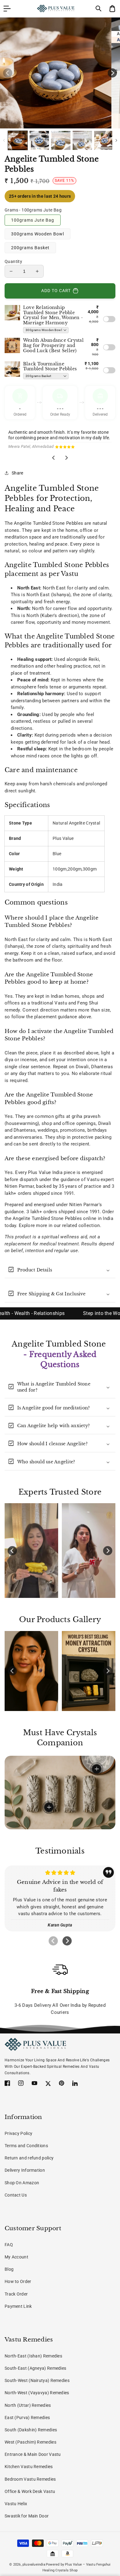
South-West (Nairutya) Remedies (37, 2380)
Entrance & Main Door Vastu (33, 2454)
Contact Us (16, 2195)
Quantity (13, 261)
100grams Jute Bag (33, 220)
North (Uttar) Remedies (28, 2405)
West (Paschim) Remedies (30, 2442)
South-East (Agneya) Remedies (35, 2368)
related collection (81, 1225)
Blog (9, 2269)
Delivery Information (25, 2170)
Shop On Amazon (22, 2183)
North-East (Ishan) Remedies (33, 2356)
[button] (99, 9)
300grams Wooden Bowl (38, 234)
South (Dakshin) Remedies (31, 2430)
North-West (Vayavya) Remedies (37, 2393)
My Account (16, 2257)
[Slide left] (8, 73)
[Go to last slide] (54, 458)
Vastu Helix (16, 2504)
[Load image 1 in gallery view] (18, 141)
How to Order (18, 2281)
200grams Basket (30, 248)
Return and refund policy (29, 2158)
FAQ (9, 2245)
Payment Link (18, 2306)
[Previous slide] (53, 1941)
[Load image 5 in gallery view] (104, 141)
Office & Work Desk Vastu (30, 2491)
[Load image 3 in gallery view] (61, 141)
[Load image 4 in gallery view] (82, 141)
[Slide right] (112, 73)
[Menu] (7, 9)
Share (18, 473)
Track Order (16, 2294)
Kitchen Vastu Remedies (29, 2467)
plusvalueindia (34, 2565)
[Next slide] (66, 458)
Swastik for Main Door (27, 2516)
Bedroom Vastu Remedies (30, 2479)
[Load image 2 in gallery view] (39, 141)
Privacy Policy (18, 2133)
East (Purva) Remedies (27, 2418)
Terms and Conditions (26, 2146)
